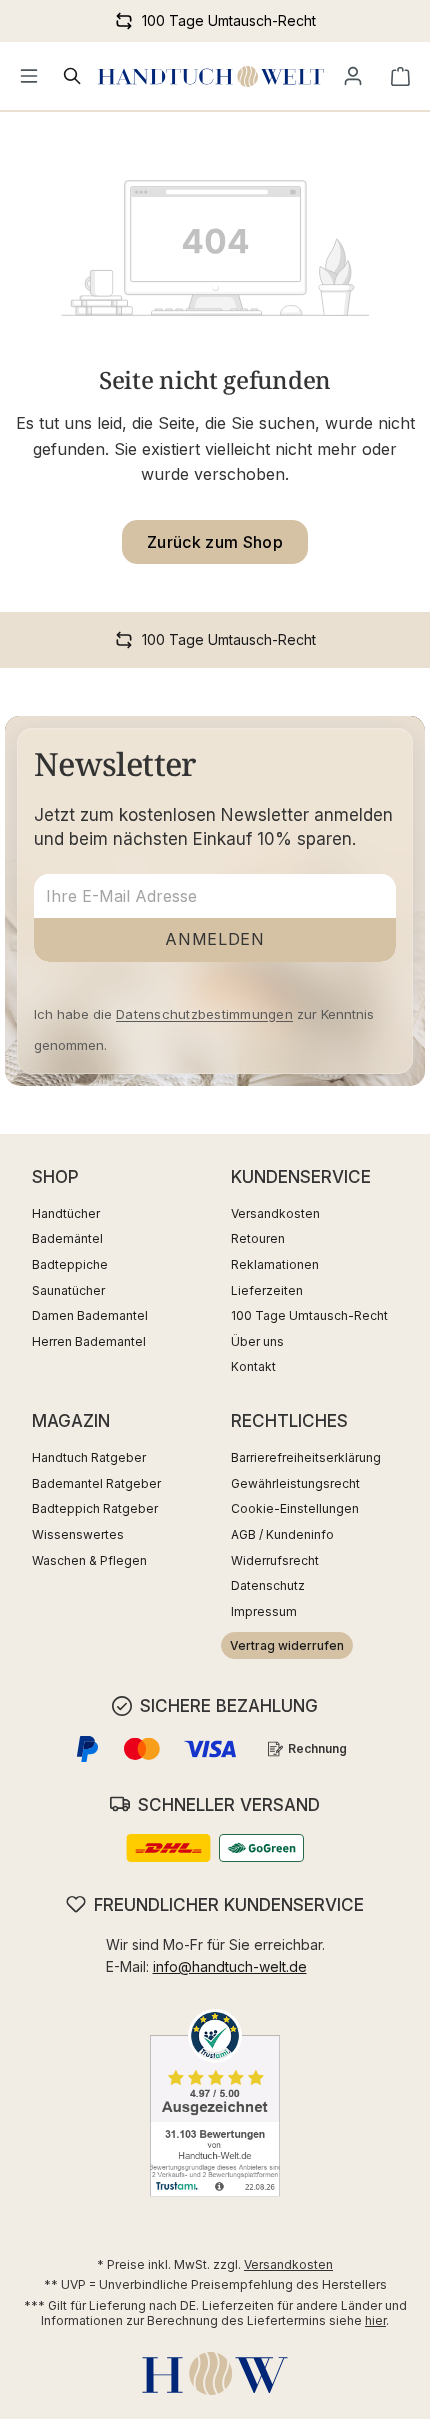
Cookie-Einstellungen (295, 1508)
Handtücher (66, 1213)
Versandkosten (275, 1213)
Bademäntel (67, 1238)
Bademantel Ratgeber (96, 1483)
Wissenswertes (78, 1534)
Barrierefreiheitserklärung (306, 1457)
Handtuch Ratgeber (89, 1457)
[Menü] (29, 76)
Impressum (264, 1611)
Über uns (257, 1341)
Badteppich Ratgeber (95, 1508)
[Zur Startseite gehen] (211, 76)
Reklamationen (275, 1264)
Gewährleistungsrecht (295, 1483)
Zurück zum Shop (215, 542)
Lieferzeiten (267, 1290)
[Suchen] (73, 76)
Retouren (258, 1238)
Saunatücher (68, 1290)
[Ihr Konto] (353, 76)
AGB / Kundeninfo (282, 1534)
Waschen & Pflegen (89, 1560)
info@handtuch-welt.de (230, 1966)
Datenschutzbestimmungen (204, 1014)
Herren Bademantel (89, 1341)
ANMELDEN (214, 939)
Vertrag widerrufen (287, 1645)
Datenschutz (268, 1585)
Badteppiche (70, 1264)
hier (375, 2320)
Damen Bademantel (90, 1315)
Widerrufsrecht (275, 1560)
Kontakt (253, 1366)
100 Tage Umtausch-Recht (309, 1315)
